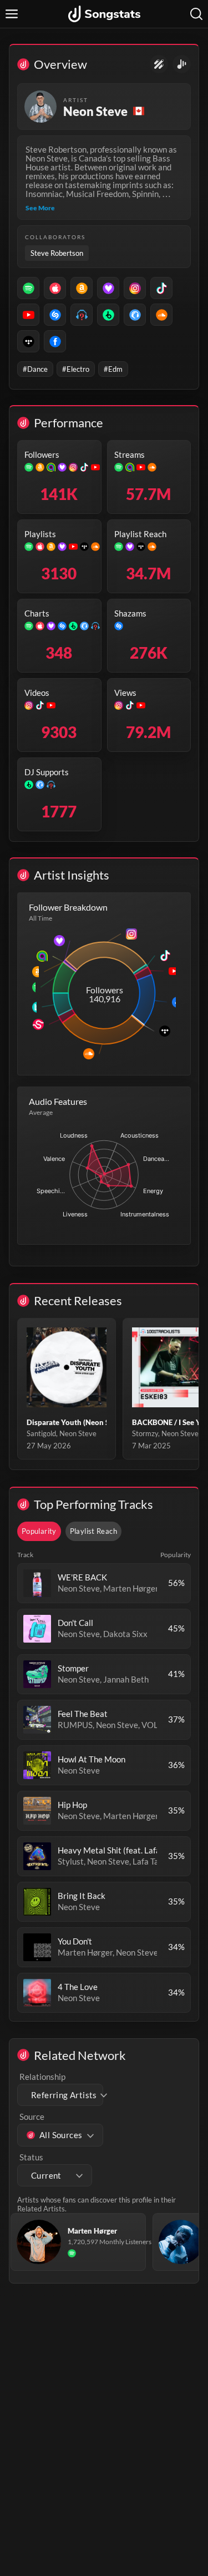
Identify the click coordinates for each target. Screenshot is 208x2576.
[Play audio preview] (37, 1583)
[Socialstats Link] (159, 64)
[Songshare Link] (182, 64)
